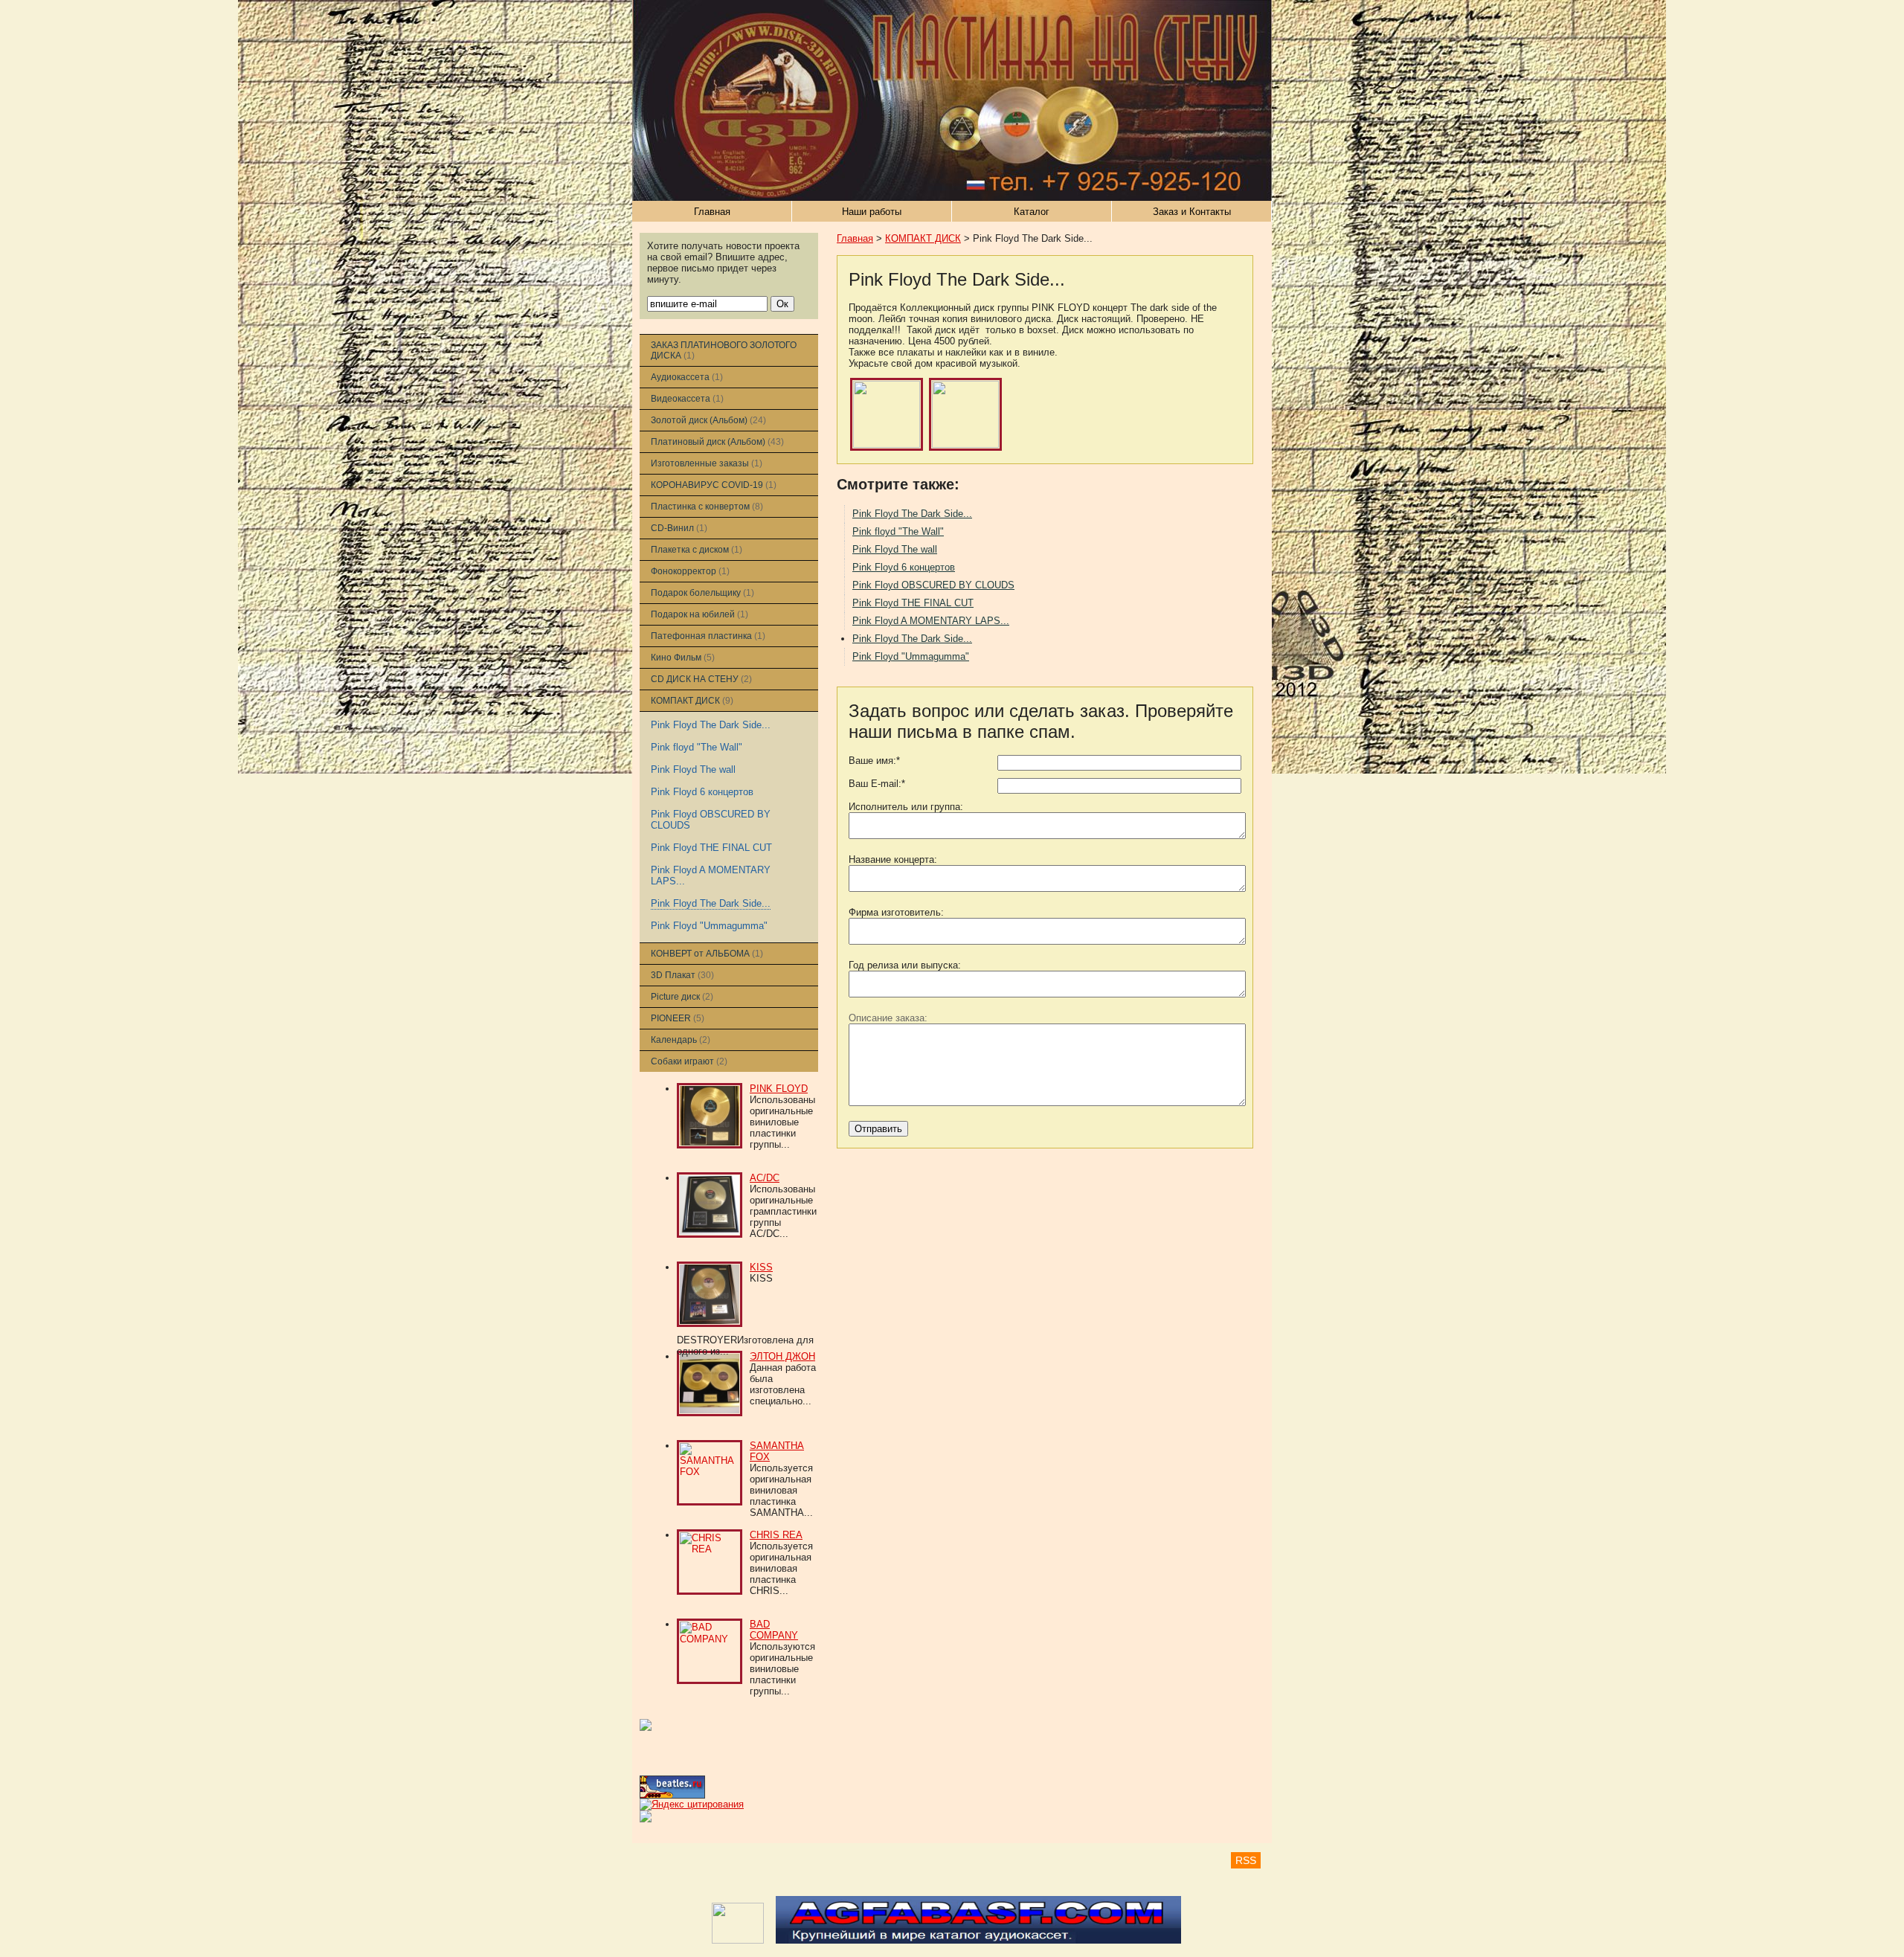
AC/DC (765, 1178)
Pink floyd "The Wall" (697, 747)
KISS (761, 1267)
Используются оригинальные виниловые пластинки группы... (782, 1669)
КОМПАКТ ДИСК (923, 238)
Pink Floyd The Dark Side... (711, 725)
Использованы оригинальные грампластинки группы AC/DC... (783, 1211)
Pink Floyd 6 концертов (702, 792)
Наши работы (872, 212)
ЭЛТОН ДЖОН (782, 1356)
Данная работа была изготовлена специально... (783, 1384)
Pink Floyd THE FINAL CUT (711, 848)
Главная (712, 212)
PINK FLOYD (779, 1089)
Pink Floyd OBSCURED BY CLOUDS (933, 585)
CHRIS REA (776, 1535)
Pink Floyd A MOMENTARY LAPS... (931, 621)
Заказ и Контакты (1192, 212)
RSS (1246, 1860)
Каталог (1032, 212)
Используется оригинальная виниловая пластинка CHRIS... (781, 1568)
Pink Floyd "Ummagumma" (709, 926)
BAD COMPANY (774, 1630)
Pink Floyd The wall (693, 769)
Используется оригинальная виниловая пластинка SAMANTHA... (781, 1490)
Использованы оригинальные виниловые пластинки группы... (782, 1122)
